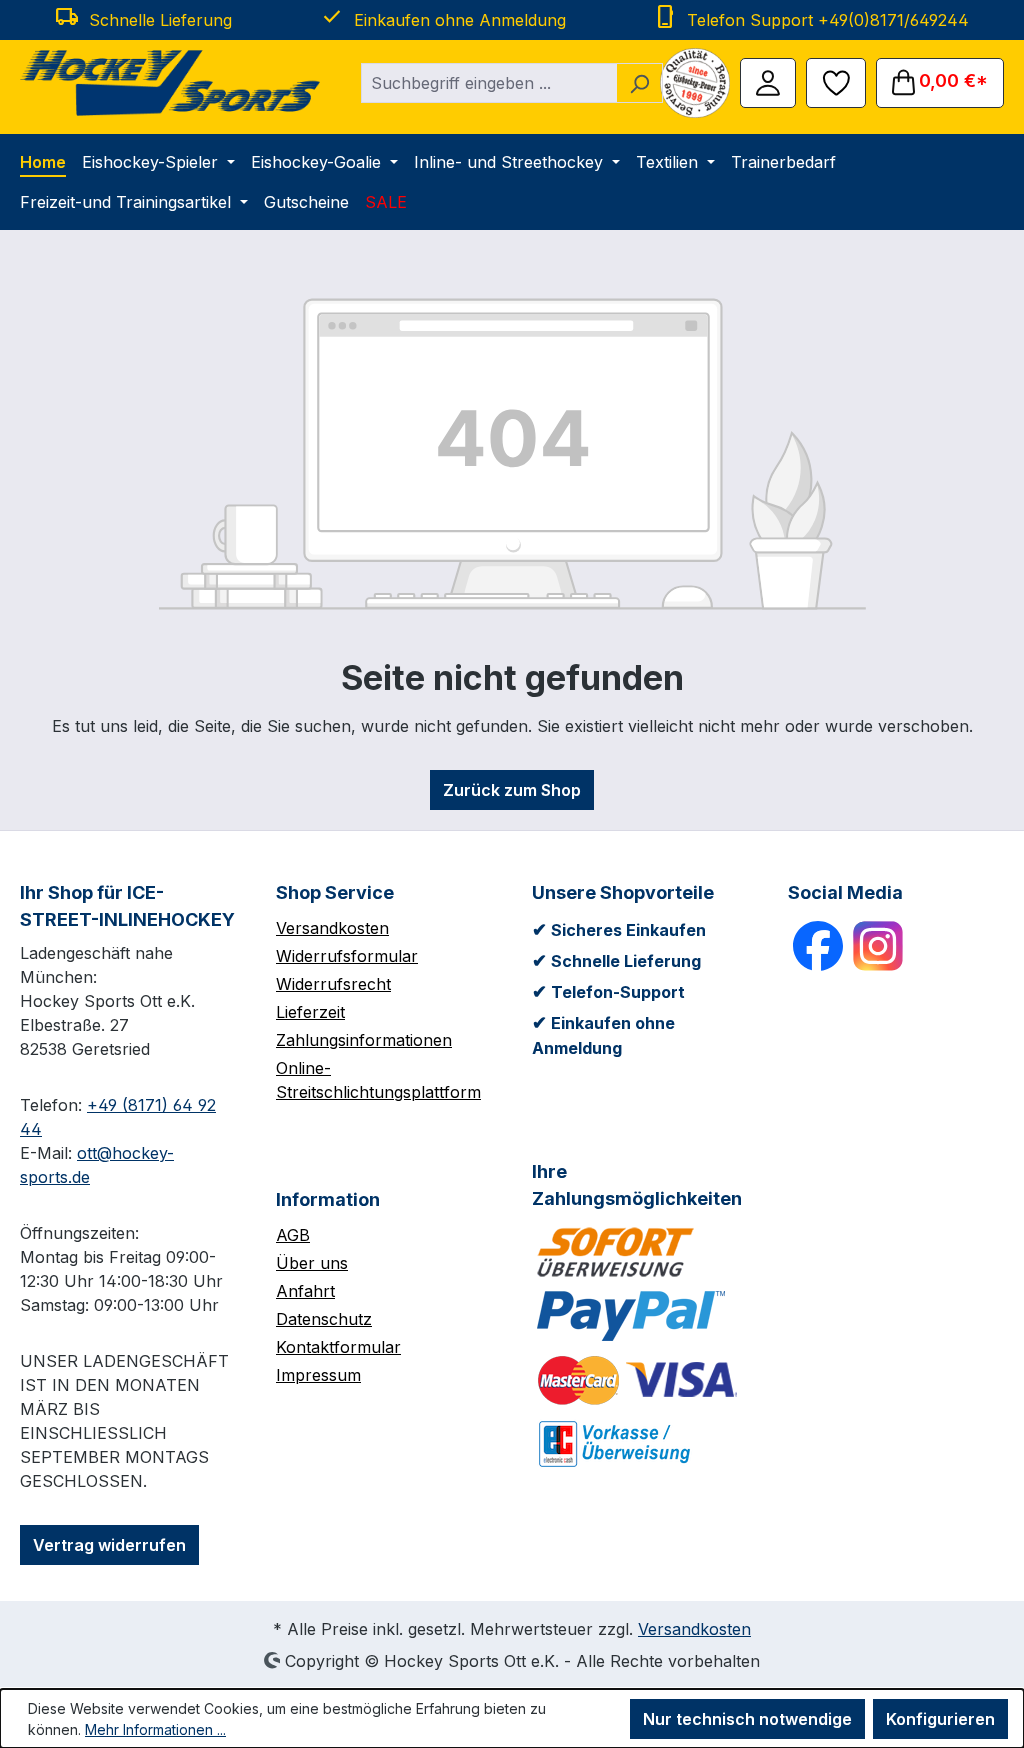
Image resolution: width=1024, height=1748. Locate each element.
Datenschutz (324, 1319)
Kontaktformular (338, 1347)
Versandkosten (332, 928)
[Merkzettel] (836, 81)
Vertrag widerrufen (109, 1545)
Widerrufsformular (347, 956)
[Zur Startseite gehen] (170, 83)
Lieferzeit (310, 1012)
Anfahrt (305, 1291)
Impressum (318, 1375)
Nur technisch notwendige (747, 1719)
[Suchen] (639, 83)
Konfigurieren (940, 1719)
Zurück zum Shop (512, 790)
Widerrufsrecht (333, 984)
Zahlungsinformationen (364, 1040)
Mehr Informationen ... (155, 1729)
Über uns (312, 1263)
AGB (293, 1235)
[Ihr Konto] (768, 81)
